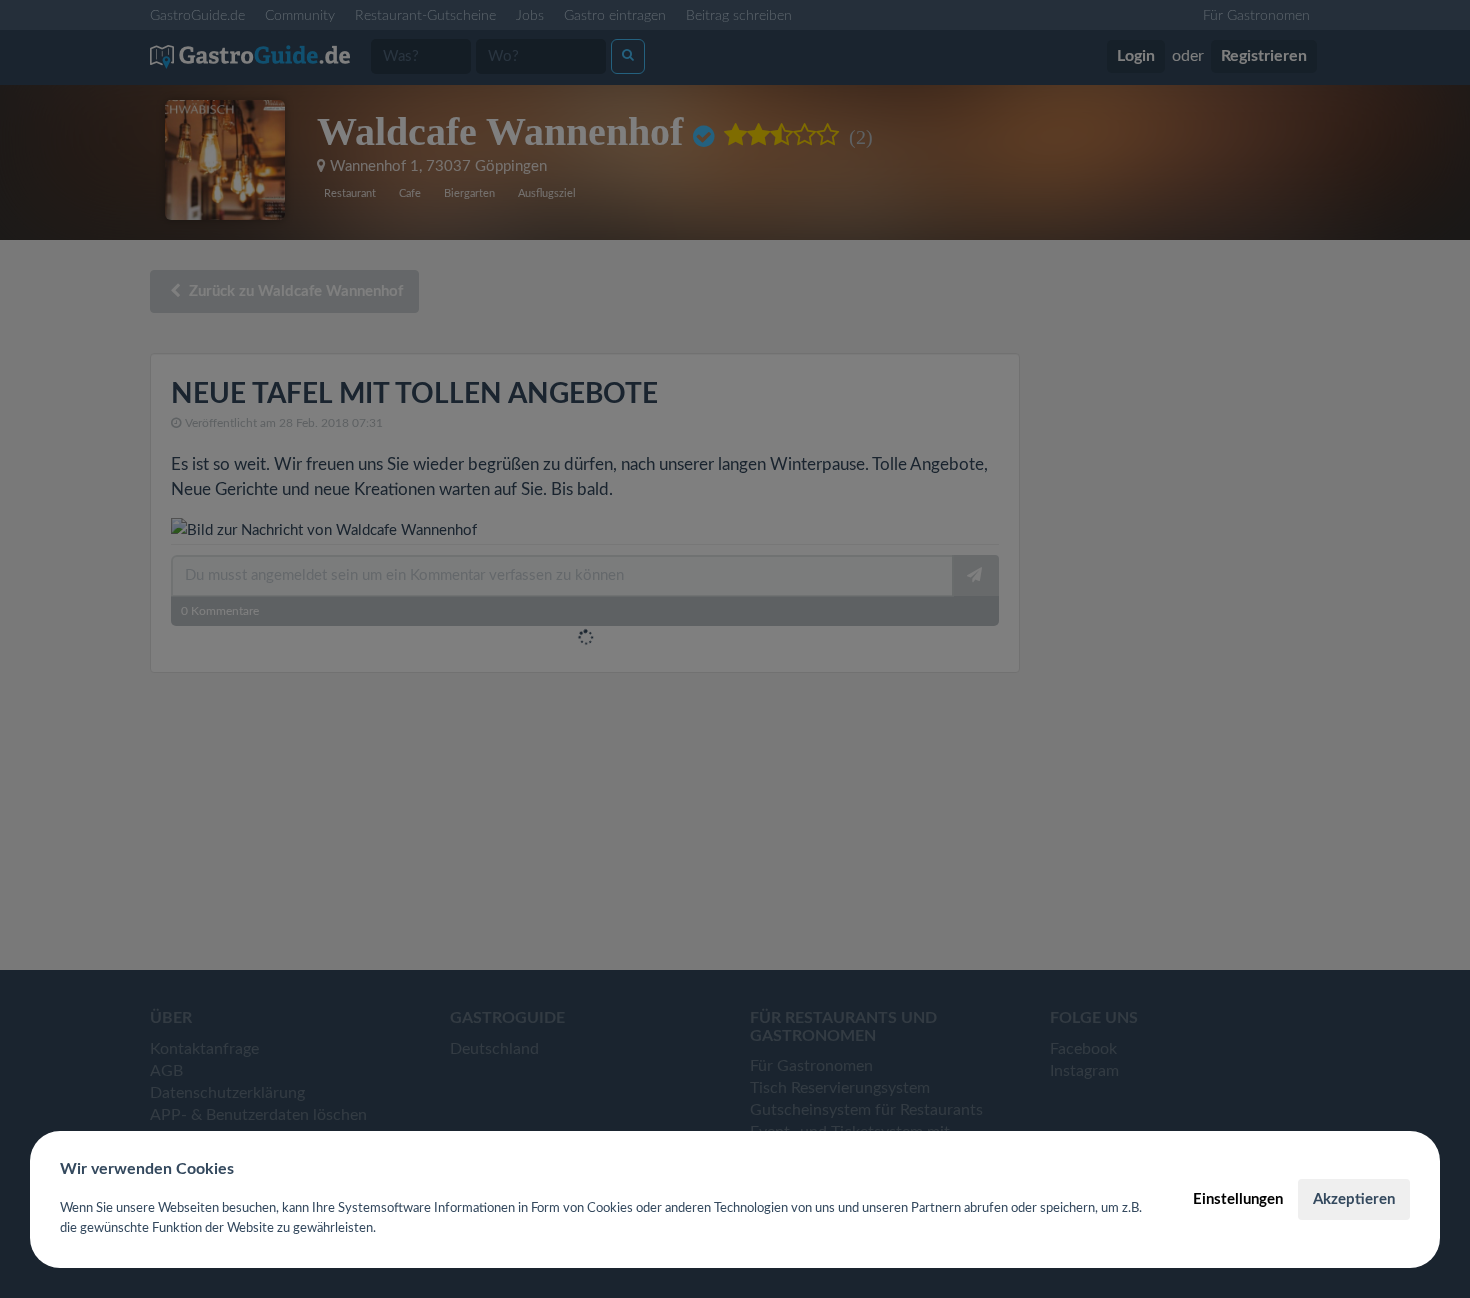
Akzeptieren (1354, 1199)
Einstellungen (1238, 1199)
